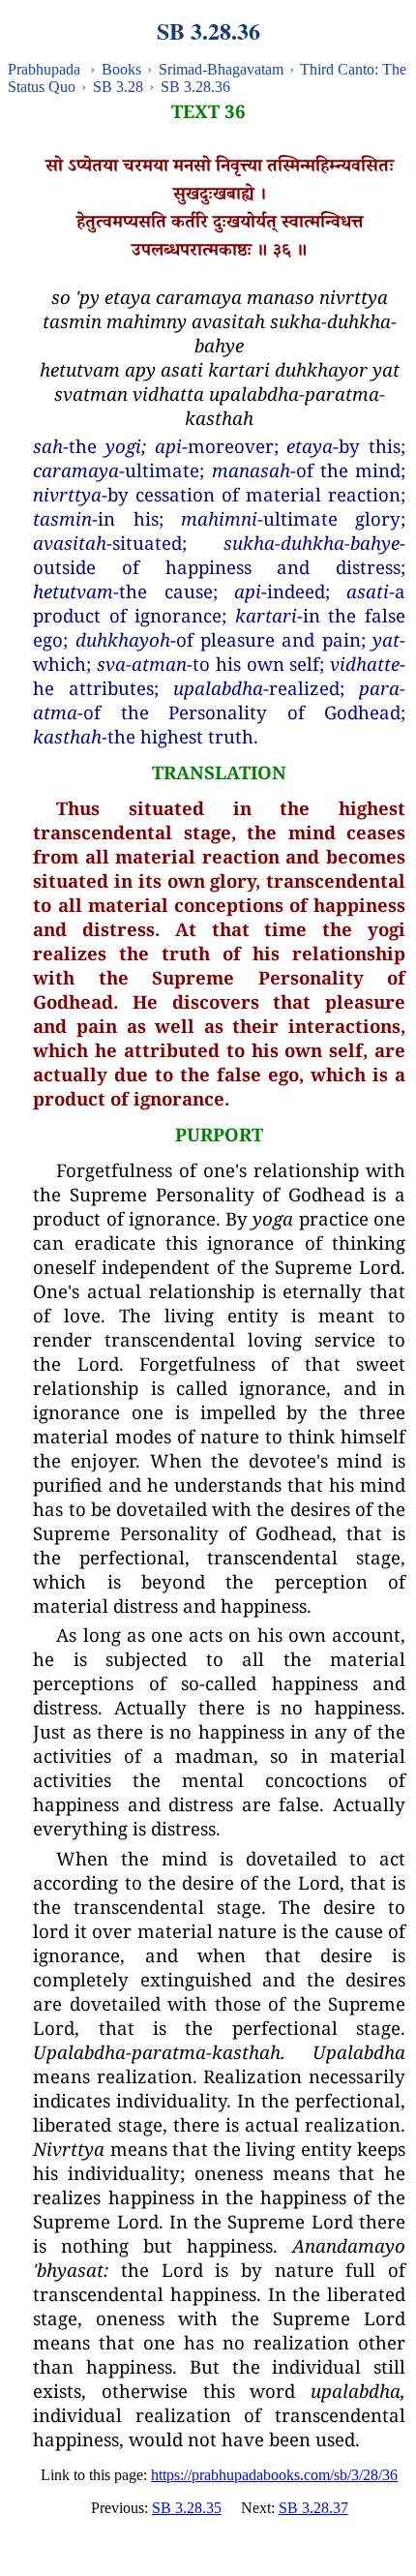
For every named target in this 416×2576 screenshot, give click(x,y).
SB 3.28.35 (187, 2508)
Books (121, 69)
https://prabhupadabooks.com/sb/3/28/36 (274, 2475)
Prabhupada (44, 69)
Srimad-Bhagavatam (221, 69)
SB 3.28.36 (195, 87)
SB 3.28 (118, 87)
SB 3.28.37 (313, 2508)
